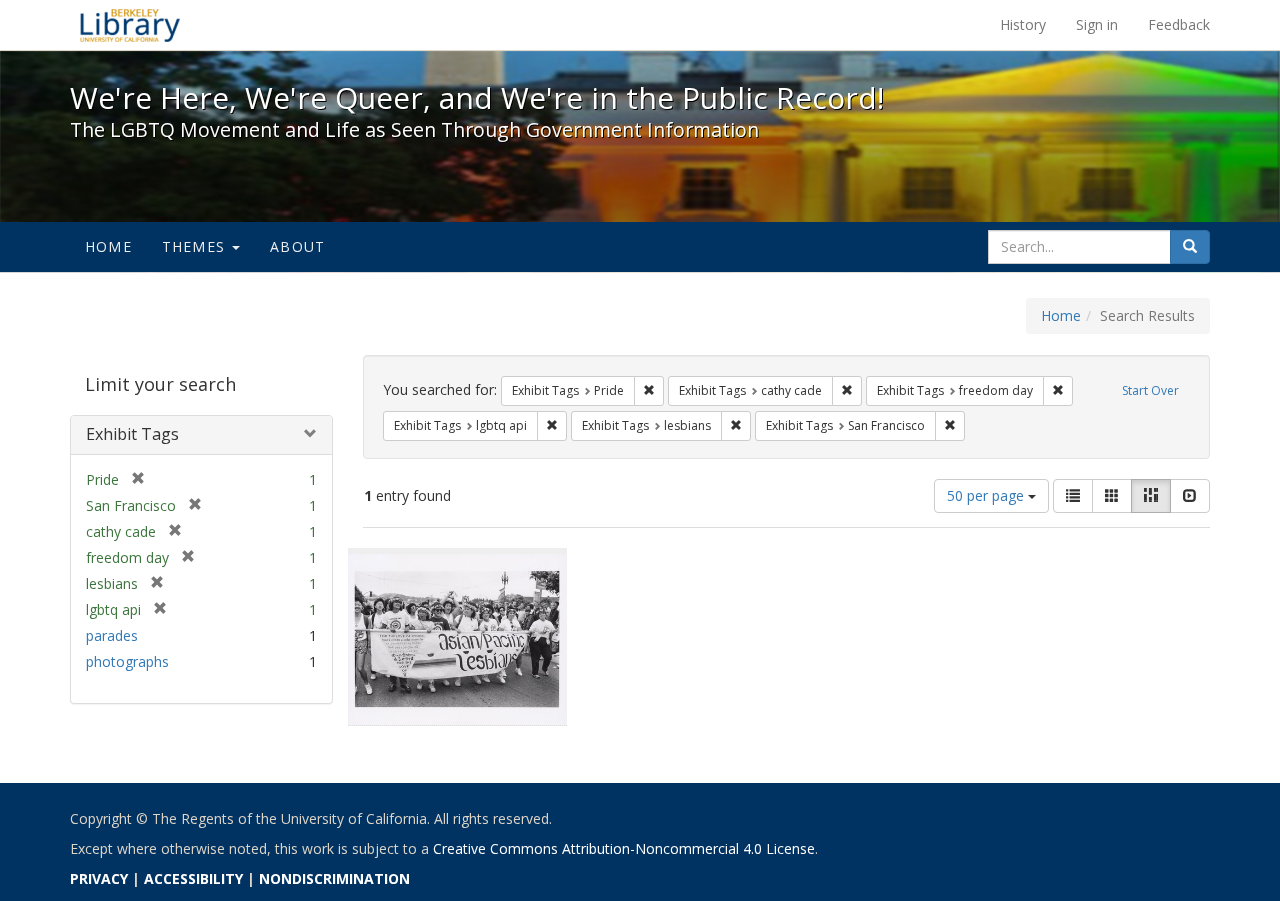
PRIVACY (99, 878)
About (297, 246)
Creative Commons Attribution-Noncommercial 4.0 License (624, 848)
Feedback (1179, 24)
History (1023, 24)
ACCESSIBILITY (193, 878)
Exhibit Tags (132, 434)
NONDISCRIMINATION (334, 878)
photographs (127, 661)
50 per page (987, 495)
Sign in (1097, 24)
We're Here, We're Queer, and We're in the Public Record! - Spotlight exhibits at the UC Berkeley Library (130, 25)
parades (112, 635)
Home (108, 246)
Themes (196, 246)
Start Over (1150, 390)
